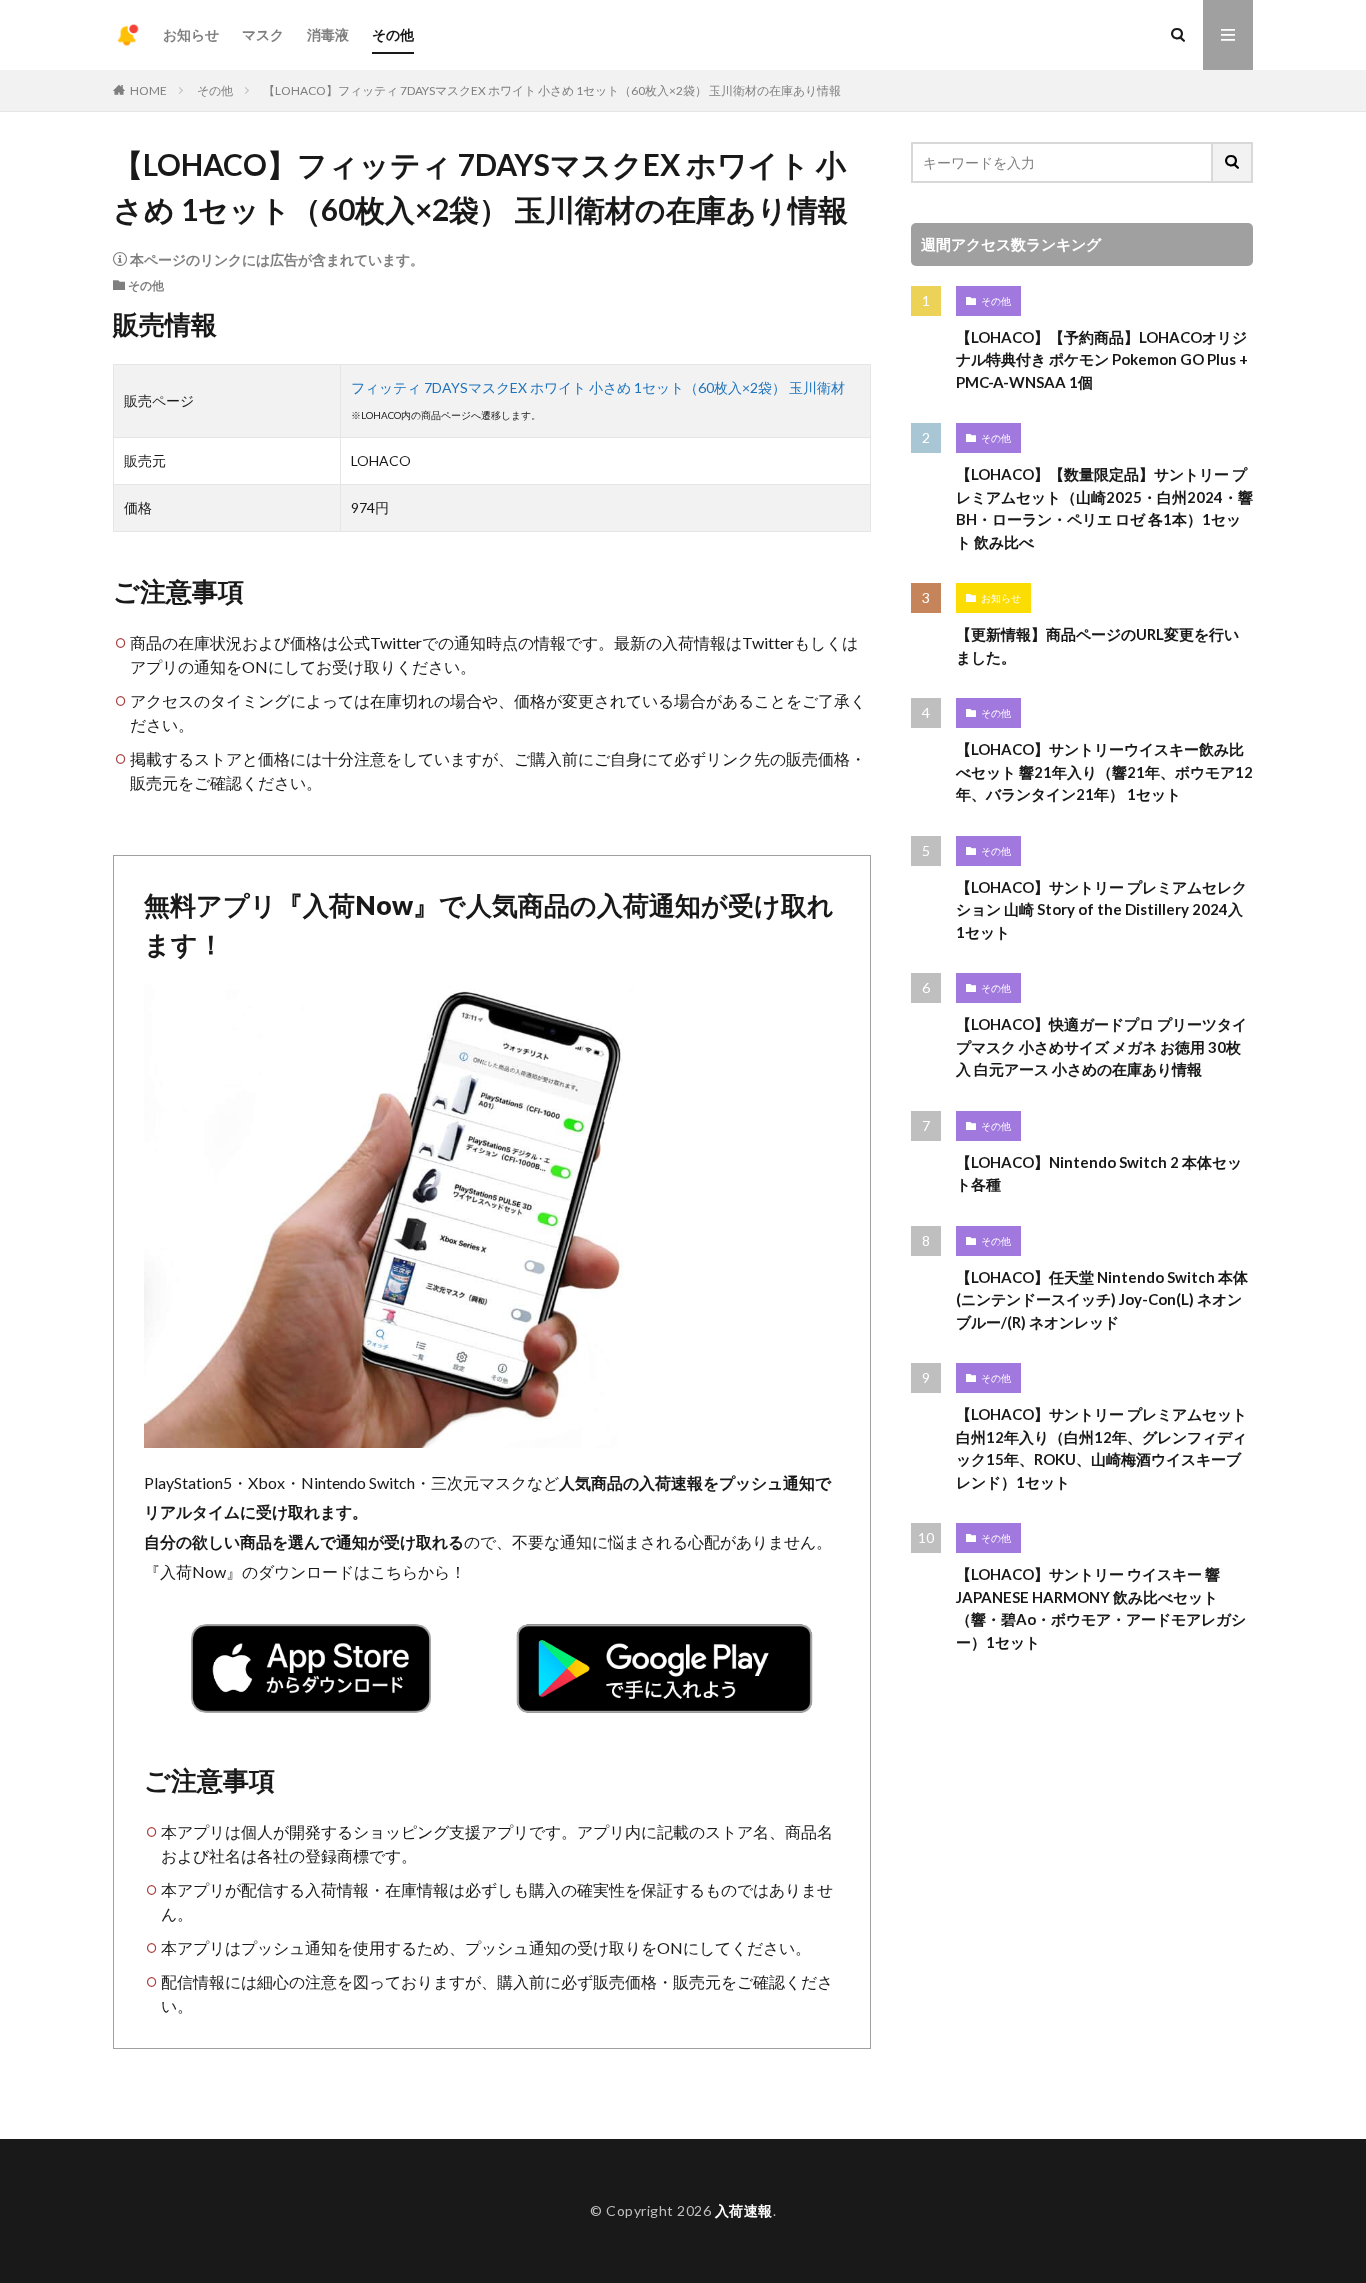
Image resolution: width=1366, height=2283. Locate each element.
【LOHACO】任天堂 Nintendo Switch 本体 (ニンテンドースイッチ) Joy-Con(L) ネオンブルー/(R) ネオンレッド (1102, 1299)
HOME (148, 90)
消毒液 (328, 34)
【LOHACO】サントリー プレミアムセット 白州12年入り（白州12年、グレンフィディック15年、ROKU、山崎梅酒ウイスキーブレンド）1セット (1101, 1448)
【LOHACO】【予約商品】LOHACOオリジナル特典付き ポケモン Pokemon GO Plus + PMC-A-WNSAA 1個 (1102, 359)
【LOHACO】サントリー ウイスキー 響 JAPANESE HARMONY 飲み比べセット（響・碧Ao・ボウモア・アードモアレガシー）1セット (1101, 1608)
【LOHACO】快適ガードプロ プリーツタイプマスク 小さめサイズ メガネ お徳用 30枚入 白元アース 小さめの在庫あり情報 (1101, 1046)
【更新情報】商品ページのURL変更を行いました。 (1097, 645)
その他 (393, 34)
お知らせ (191, 34)
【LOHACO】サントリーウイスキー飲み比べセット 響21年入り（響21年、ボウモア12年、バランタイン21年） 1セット (1104, 771)
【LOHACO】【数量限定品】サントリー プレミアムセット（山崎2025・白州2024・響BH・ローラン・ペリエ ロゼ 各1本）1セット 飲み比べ (1104, 508)
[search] (1233, 162)
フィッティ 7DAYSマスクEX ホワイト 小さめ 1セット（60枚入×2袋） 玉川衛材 (598, 387)
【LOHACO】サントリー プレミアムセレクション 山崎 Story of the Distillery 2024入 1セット (1101, 909)
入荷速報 (744, 2210)
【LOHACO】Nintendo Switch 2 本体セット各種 (1099, 1173)
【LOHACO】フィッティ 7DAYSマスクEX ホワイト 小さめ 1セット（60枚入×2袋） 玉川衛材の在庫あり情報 (552, 90)
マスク (263, 34)
